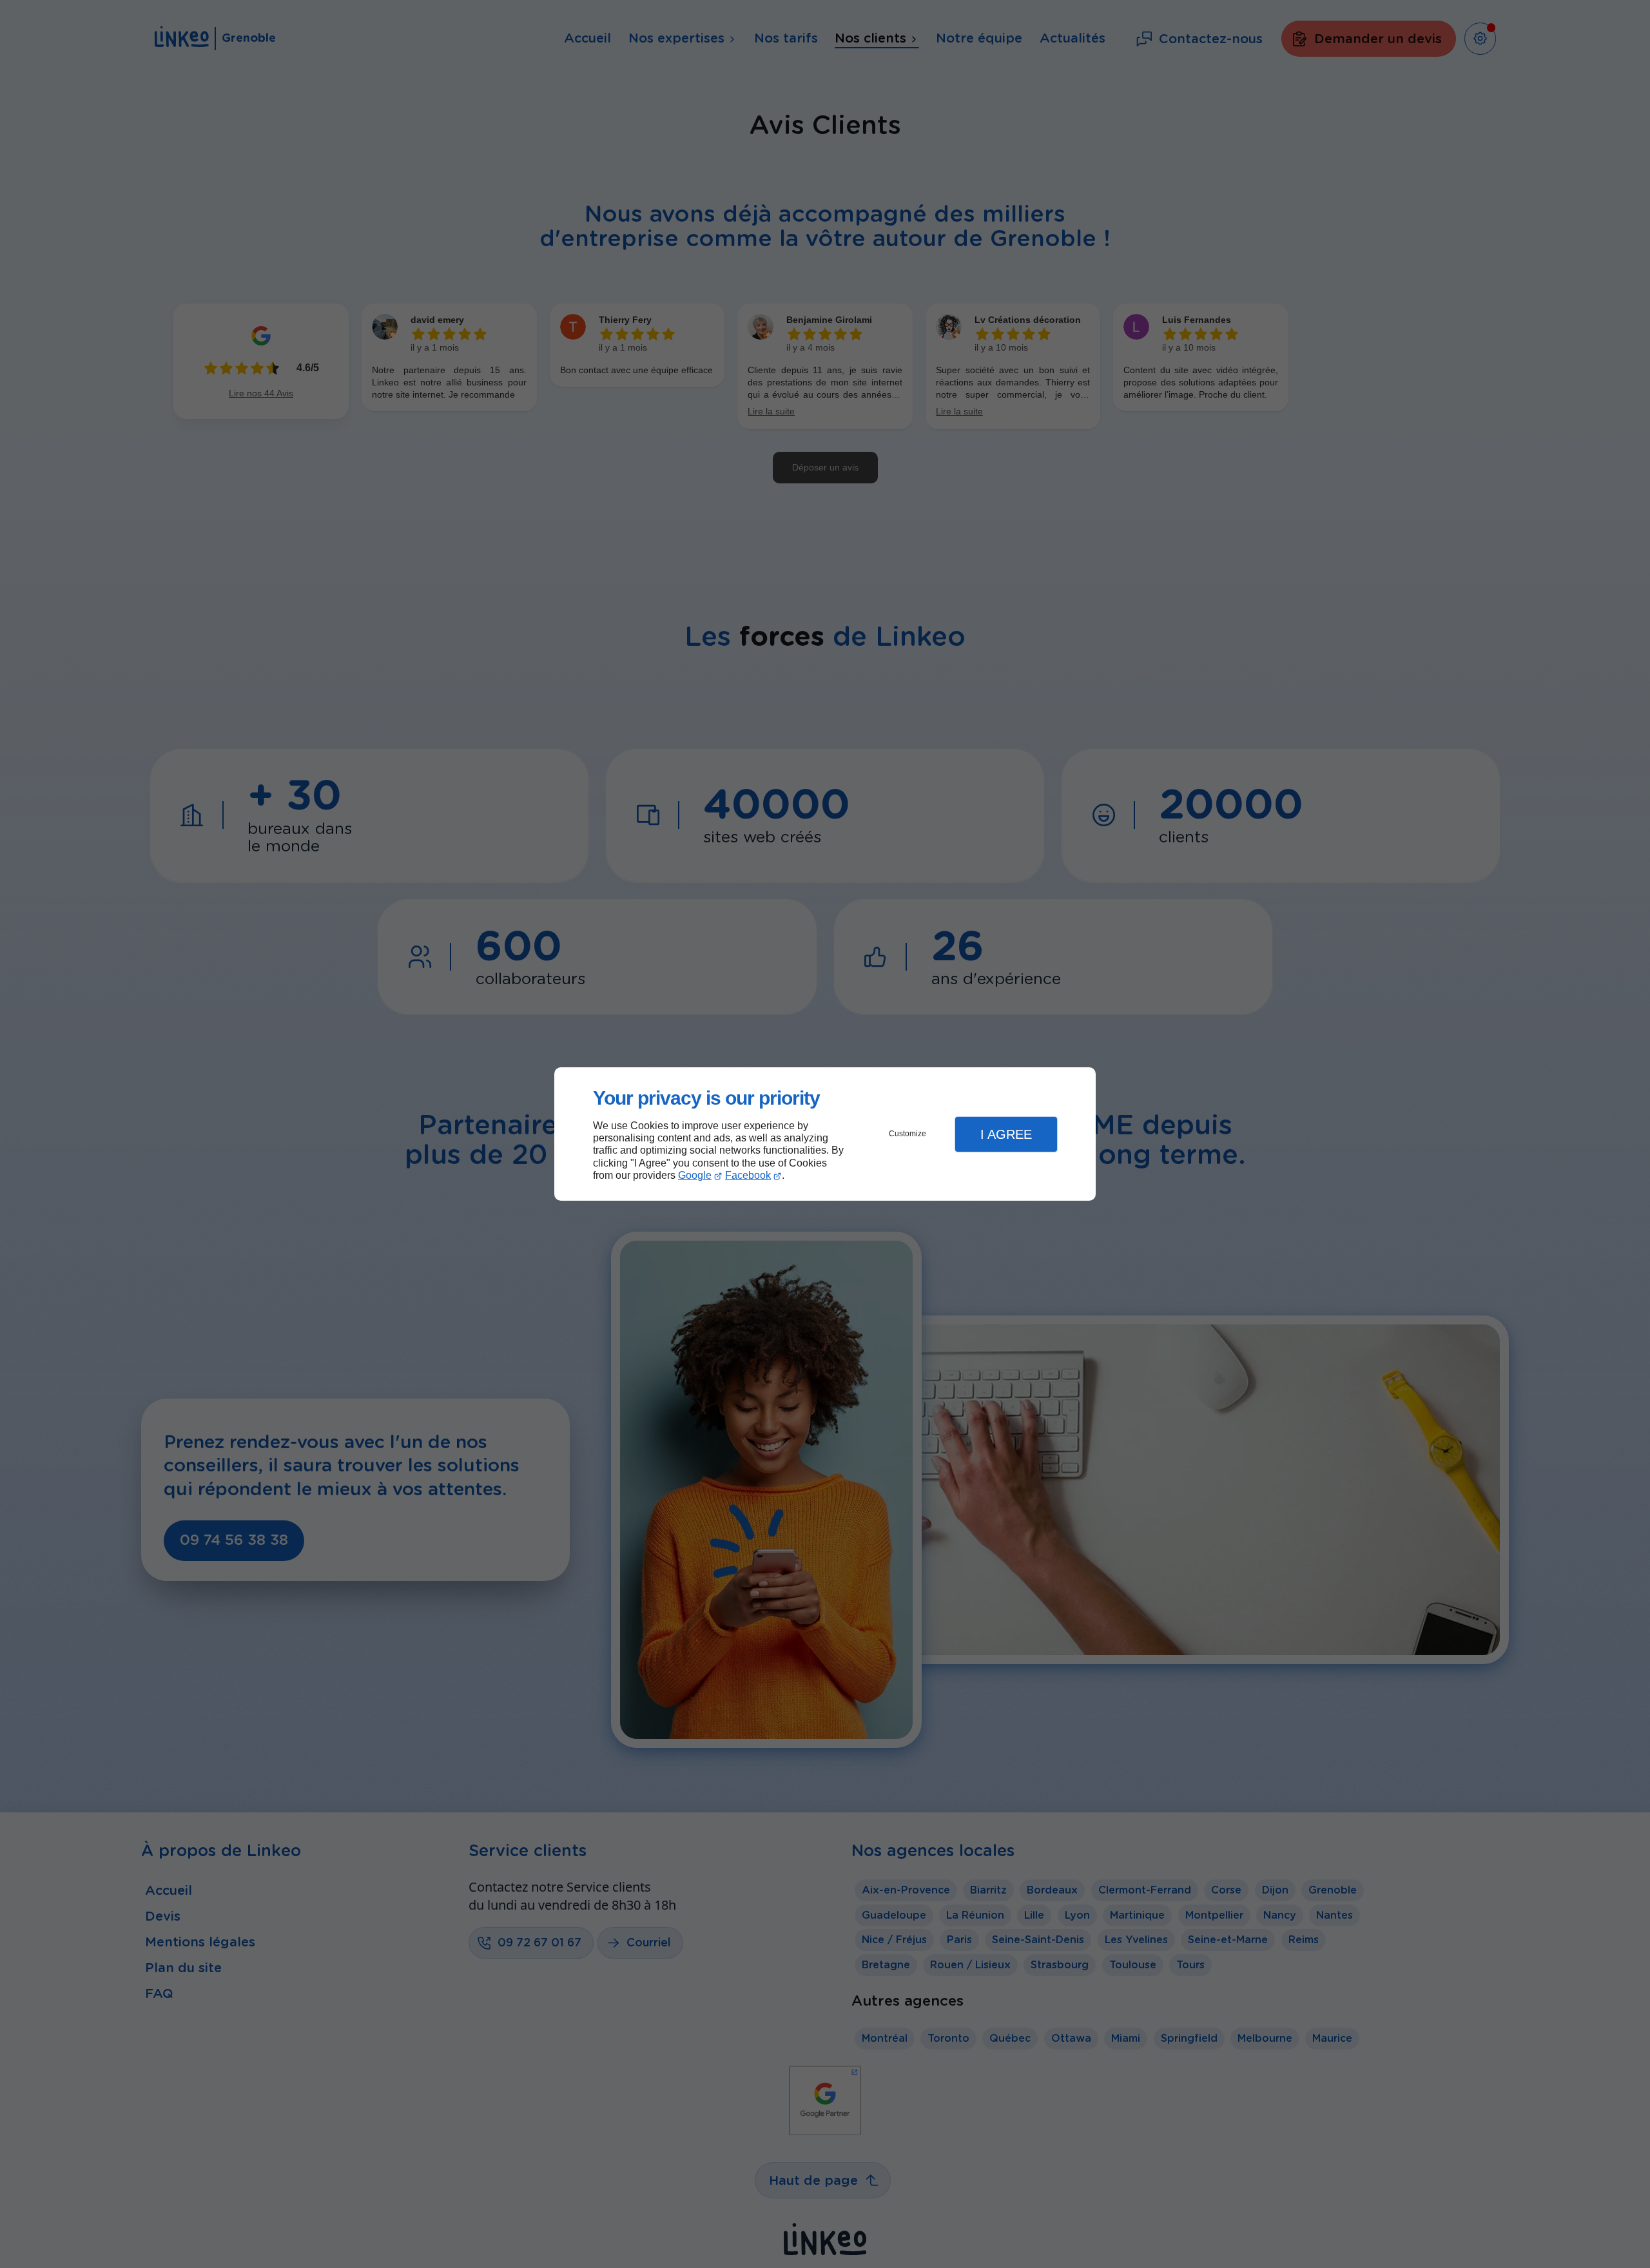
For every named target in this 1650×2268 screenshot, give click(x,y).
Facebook (748, 1175)
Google (695, 1175)
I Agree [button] (1006, 1134)
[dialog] (825, 1134)
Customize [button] (907, 1134)
